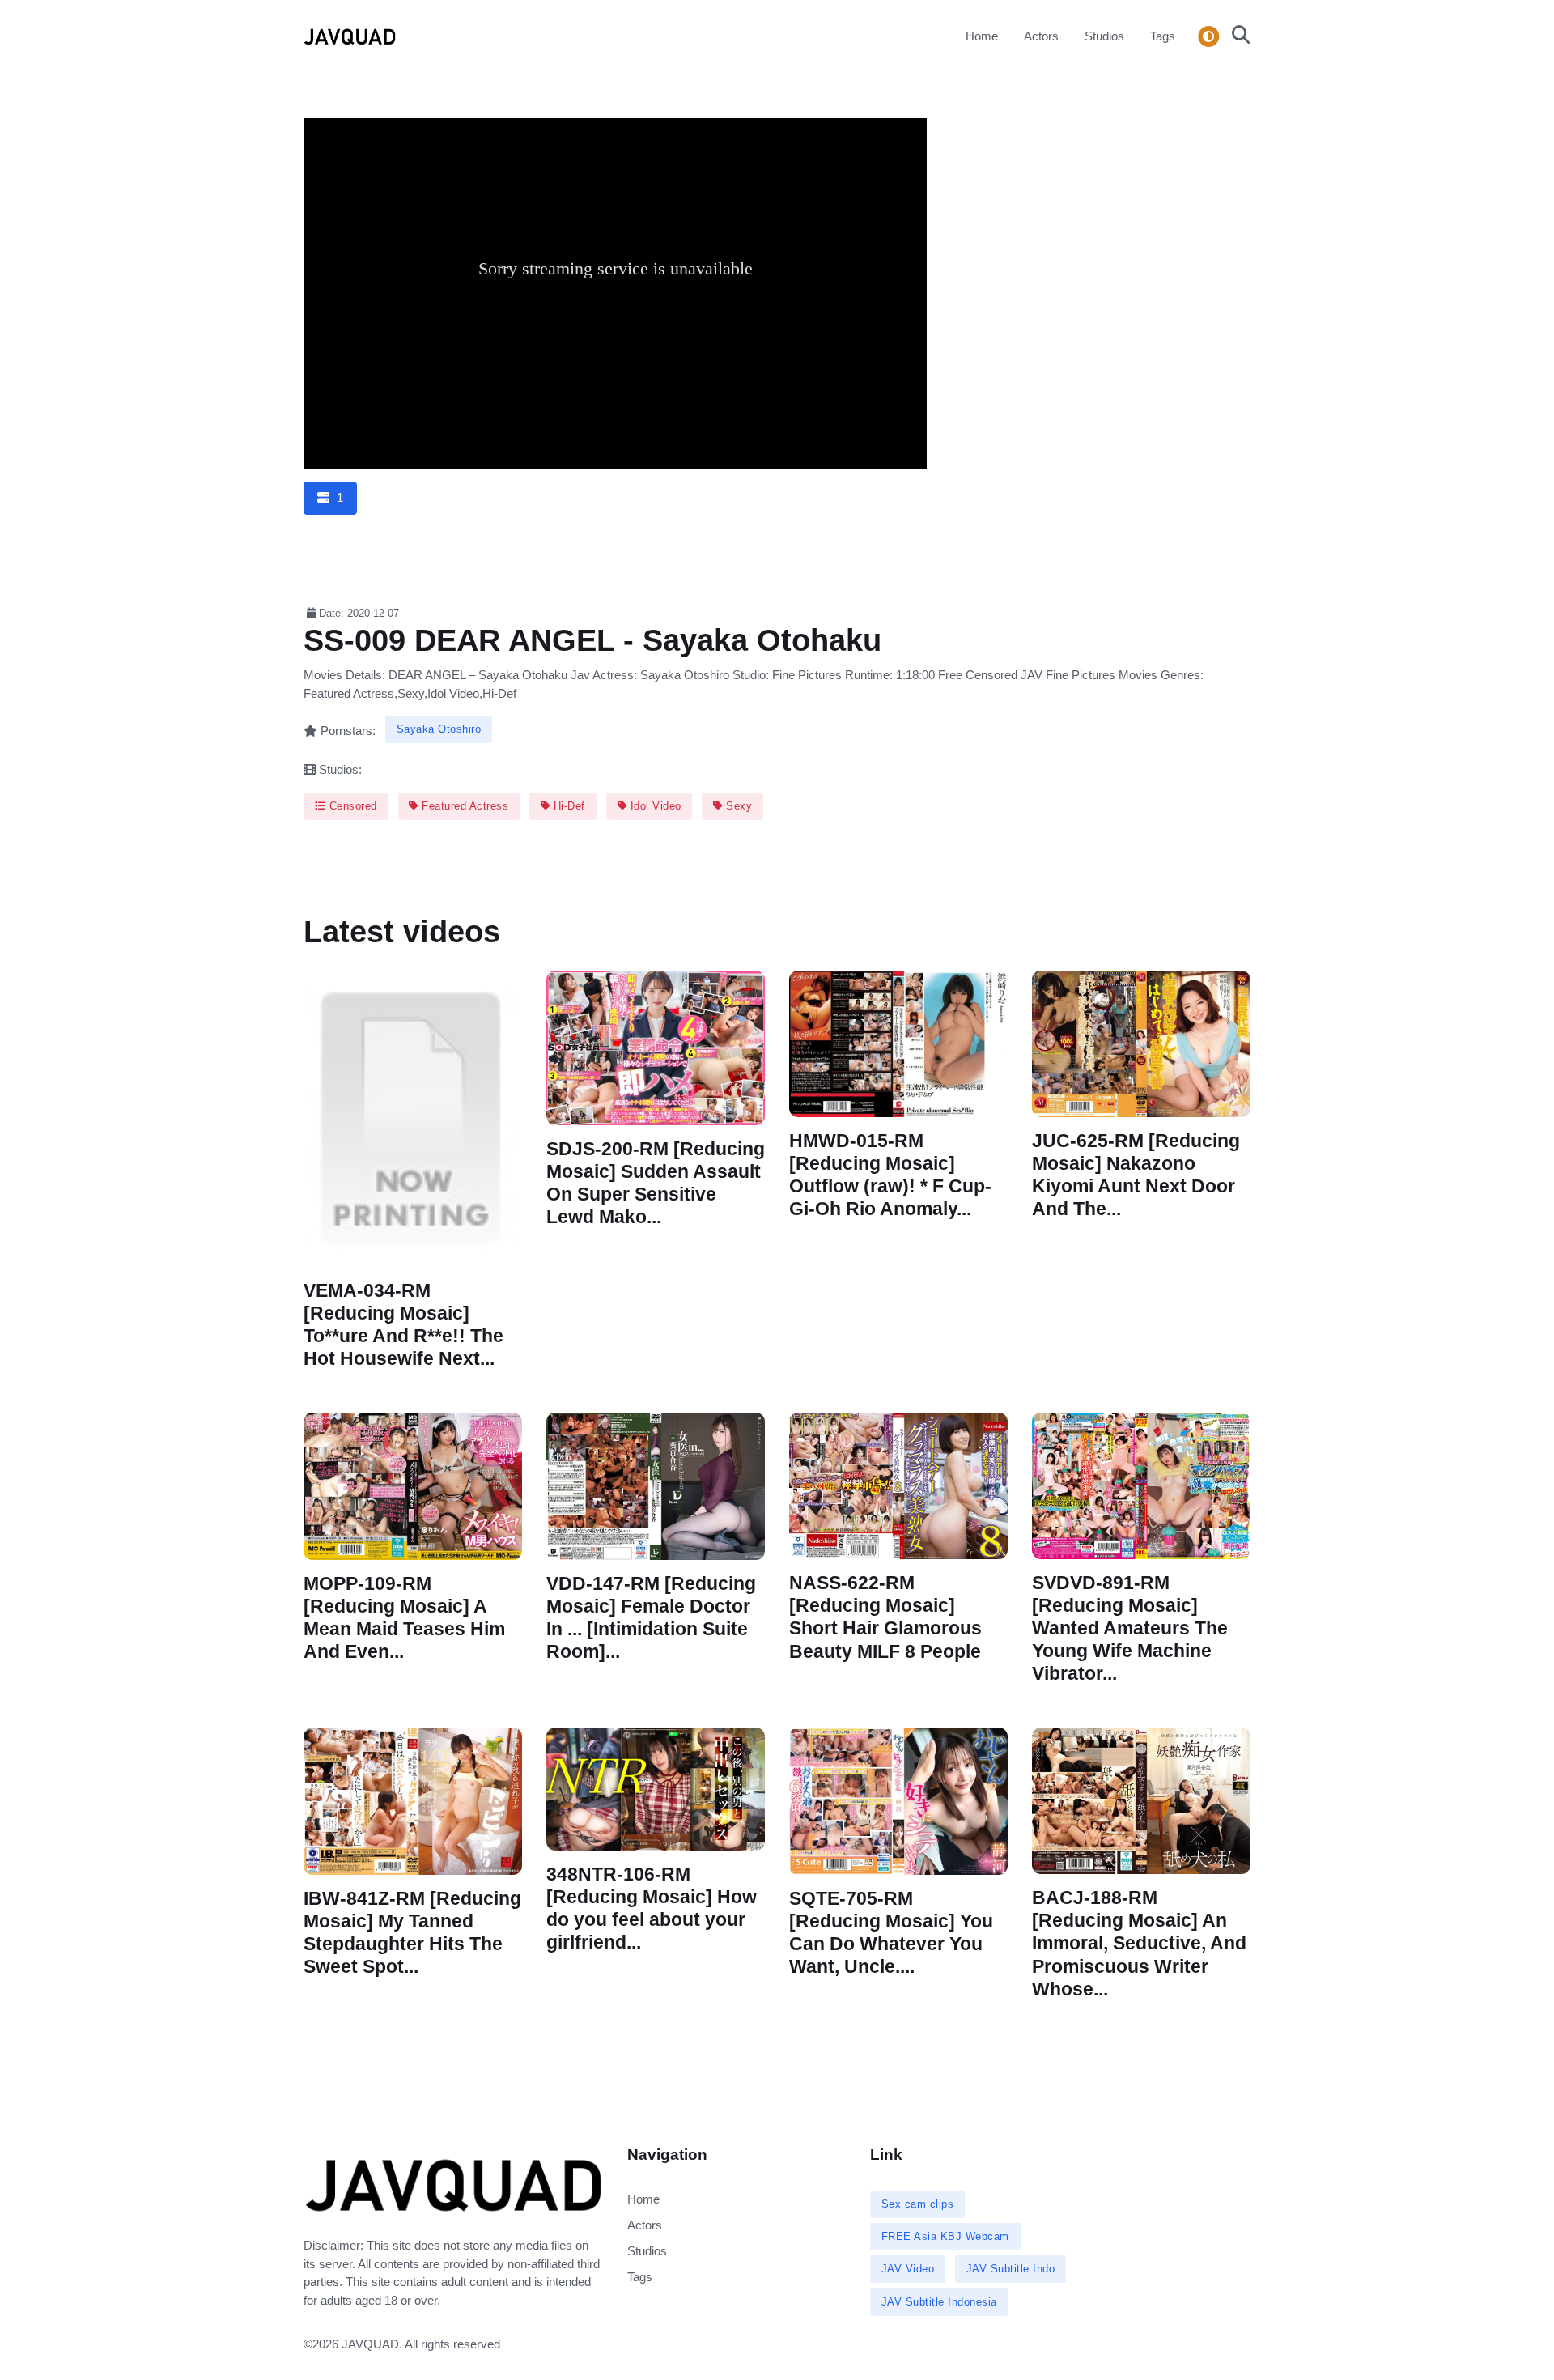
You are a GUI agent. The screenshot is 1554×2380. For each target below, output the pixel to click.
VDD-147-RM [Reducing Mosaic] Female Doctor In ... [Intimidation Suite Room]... (651, 1618)
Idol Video (654, 806)
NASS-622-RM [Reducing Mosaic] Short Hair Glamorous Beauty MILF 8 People (885, 1617)
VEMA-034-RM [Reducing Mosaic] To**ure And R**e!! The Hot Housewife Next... (403, 1325)
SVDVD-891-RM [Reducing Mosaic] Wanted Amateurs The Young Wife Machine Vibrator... (1130, 1629)
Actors (1041, 36)
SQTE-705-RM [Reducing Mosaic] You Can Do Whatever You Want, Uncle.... (891, 1933)
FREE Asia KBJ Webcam (945, 2236)
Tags (1163, 36)
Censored (351, 806)
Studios (1104, 36)
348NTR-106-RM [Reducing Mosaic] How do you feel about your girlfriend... (652, 1908)
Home (982, 36)
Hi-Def (567, 806)
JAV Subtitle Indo (1011, 2269)
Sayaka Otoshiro (439, 729)
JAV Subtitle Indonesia (939, 2302)
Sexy (738, 806)
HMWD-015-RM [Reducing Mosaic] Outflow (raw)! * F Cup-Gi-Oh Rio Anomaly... (890, 1175)
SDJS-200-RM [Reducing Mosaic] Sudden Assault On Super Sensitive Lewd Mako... (656, 1182)
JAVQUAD (370, 2344)
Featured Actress (464, 806)
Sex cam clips (918, 2204)
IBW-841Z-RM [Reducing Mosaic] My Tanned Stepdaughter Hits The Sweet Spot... (412, 1933)
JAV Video (908, 2269)
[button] (1236, 36)
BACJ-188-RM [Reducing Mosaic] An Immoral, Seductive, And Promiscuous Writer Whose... (1139, 1944)
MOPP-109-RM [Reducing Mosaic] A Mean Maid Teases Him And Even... (404, 1618)
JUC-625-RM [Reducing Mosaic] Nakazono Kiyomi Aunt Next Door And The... (1136, 1175)
